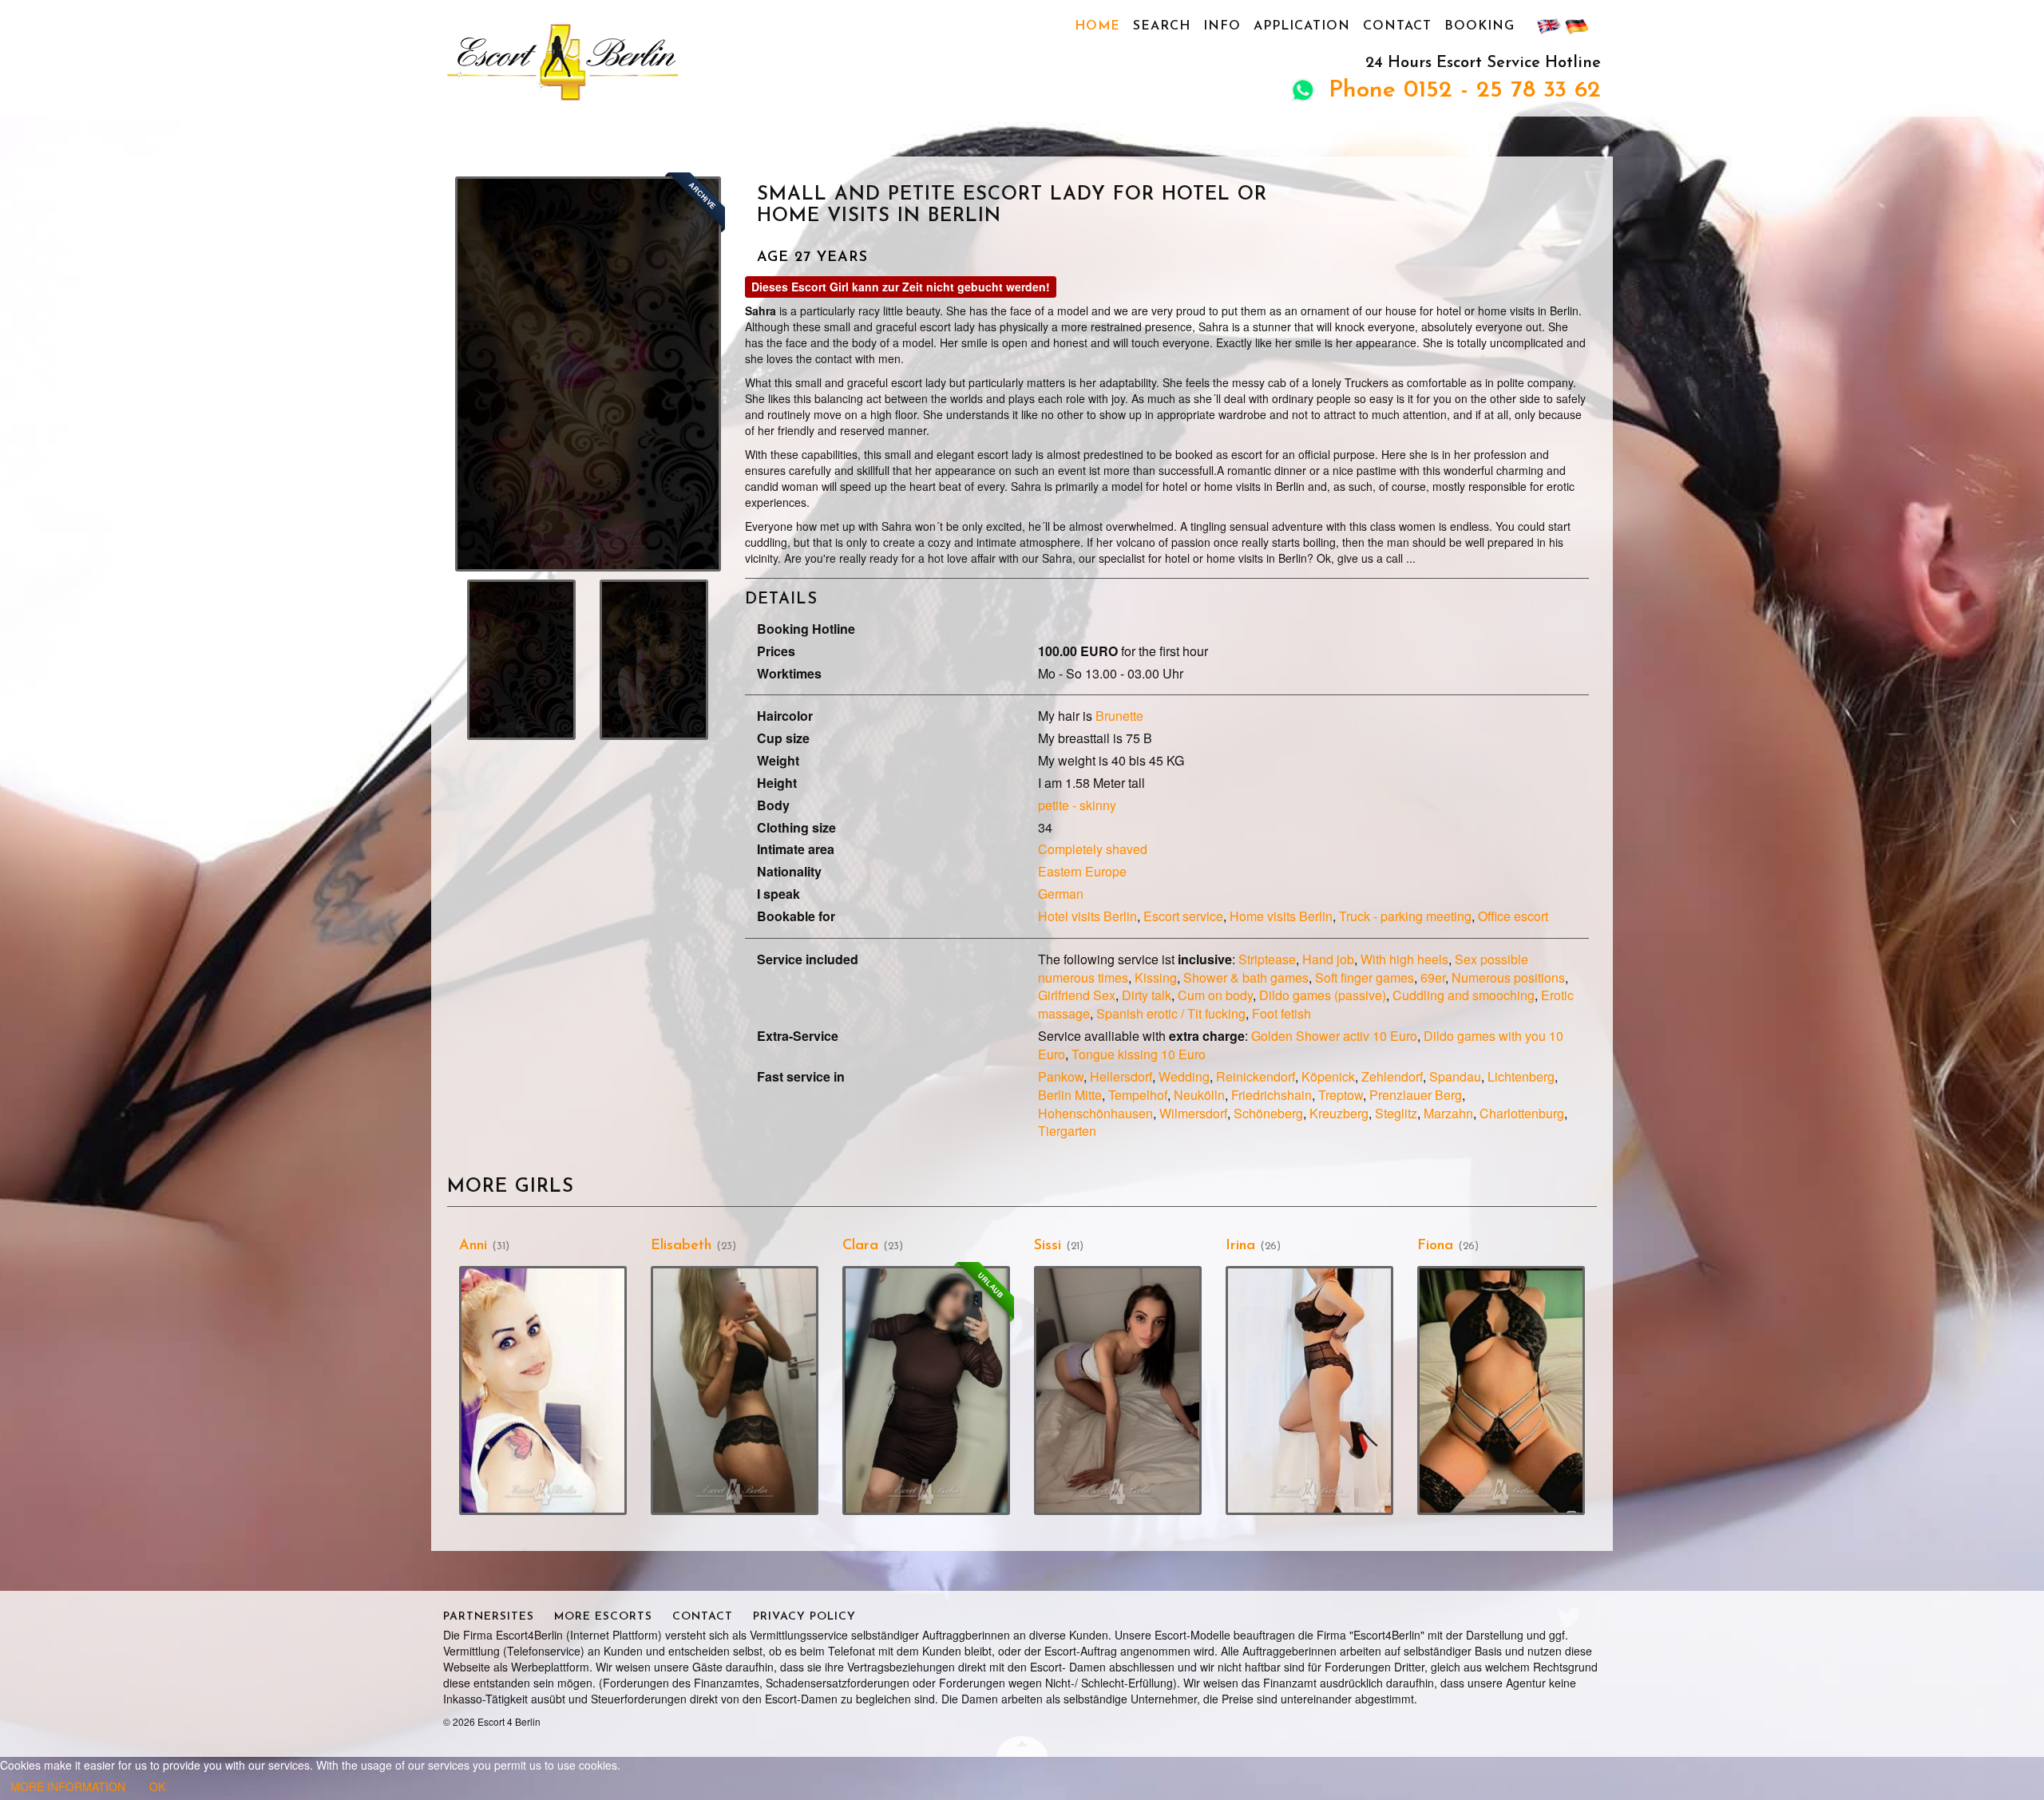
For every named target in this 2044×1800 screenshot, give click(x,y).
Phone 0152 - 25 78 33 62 (1465, 91)
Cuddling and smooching (1464, 995)
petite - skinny (1077, 805)
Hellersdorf (1121, 1076)
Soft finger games (1365, 977)
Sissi (1048, 1246)
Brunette (1119, 716)
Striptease (1267, 959)
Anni (473, 1246)
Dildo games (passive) (1323, 995)
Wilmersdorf (1193, 1113)
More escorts (603, 1617)
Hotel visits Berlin (1087, 916)
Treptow (1341, 1095)
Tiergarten (1067, 1131)
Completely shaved (1093, 849)
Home (1097, 26)
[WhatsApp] (1303, 93)
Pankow (1061, 1076)
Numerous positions (1508, 977)
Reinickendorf (1256, 1076)
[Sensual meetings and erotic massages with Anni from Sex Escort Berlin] (543, 1390)
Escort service (1183, 916)
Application (1302, 26)
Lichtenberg (1521, 1076)
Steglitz (1396, 1113)
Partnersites (489, 1617)
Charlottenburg (1522, 1113)
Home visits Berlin (1281, 916)
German (1061, 894)
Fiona (1435, 1246)
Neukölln (1199, 1095)
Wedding (1184, 1076)
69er (1433, 977)
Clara (860, 1246)
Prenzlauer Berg (1416, 1095)
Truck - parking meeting (1405, 916)
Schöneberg (1268, 1113)
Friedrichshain (1272, 1095)
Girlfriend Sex (1077, 995)
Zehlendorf (1392, 1076)
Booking (1480, 26)
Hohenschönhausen (1095, 1113)
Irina (1240, 1246)
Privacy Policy (804, 1617)
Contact (1397, 26)
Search (1162, 26)
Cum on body (1215, 995)
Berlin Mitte (1070, 1095)
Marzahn (1448, 1113)
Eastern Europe (1082, 871)
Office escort (1513, 916)
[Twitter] (1569, 1617)
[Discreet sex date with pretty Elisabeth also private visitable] (735, 1390)
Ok (157, 1786)
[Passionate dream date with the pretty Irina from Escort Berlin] (1309, 1390)
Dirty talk (1147, 995)
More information (68, 1786)
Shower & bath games (1246, 977)
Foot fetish (1281, 1013)
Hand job (1328, 959)
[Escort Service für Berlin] (628, 61)
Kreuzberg (1339, 1113)
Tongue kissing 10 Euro (1139, 1054)
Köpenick (1328, 1076)
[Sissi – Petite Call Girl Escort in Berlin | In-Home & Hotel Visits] (1118, 1390)
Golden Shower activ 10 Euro (1334, 1036)
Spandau (1455, 1076)
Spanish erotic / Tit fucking (1171, 1013)
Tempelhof (1138, 1095)
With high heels (1404, 959)
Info (1222, 26)
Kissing (1156, 977)
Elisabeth (681, 1246)
